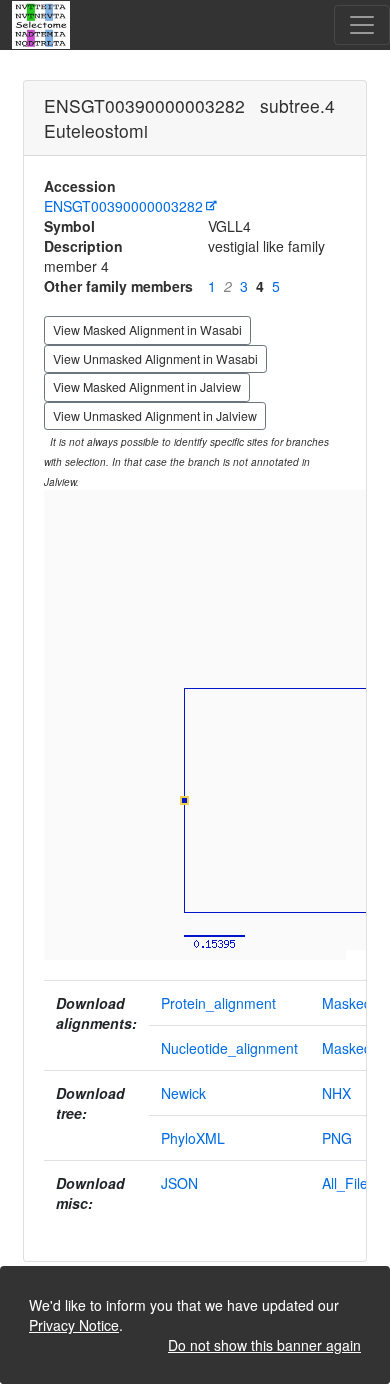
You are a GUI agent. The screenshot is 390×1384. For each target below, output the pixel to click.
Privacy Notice (74, 1325)
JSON (179, 1183)
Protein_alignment (218, 1003)
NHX (336, 1093)
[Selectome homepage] (42, 25)
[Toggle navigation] (362, 25)
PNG (337, 1138)
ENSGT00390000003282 (123, 206)
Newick (183, 1093)
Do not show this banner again (264, 1345)
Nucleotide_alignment (229, 1048)
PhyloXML (193, 1138)
